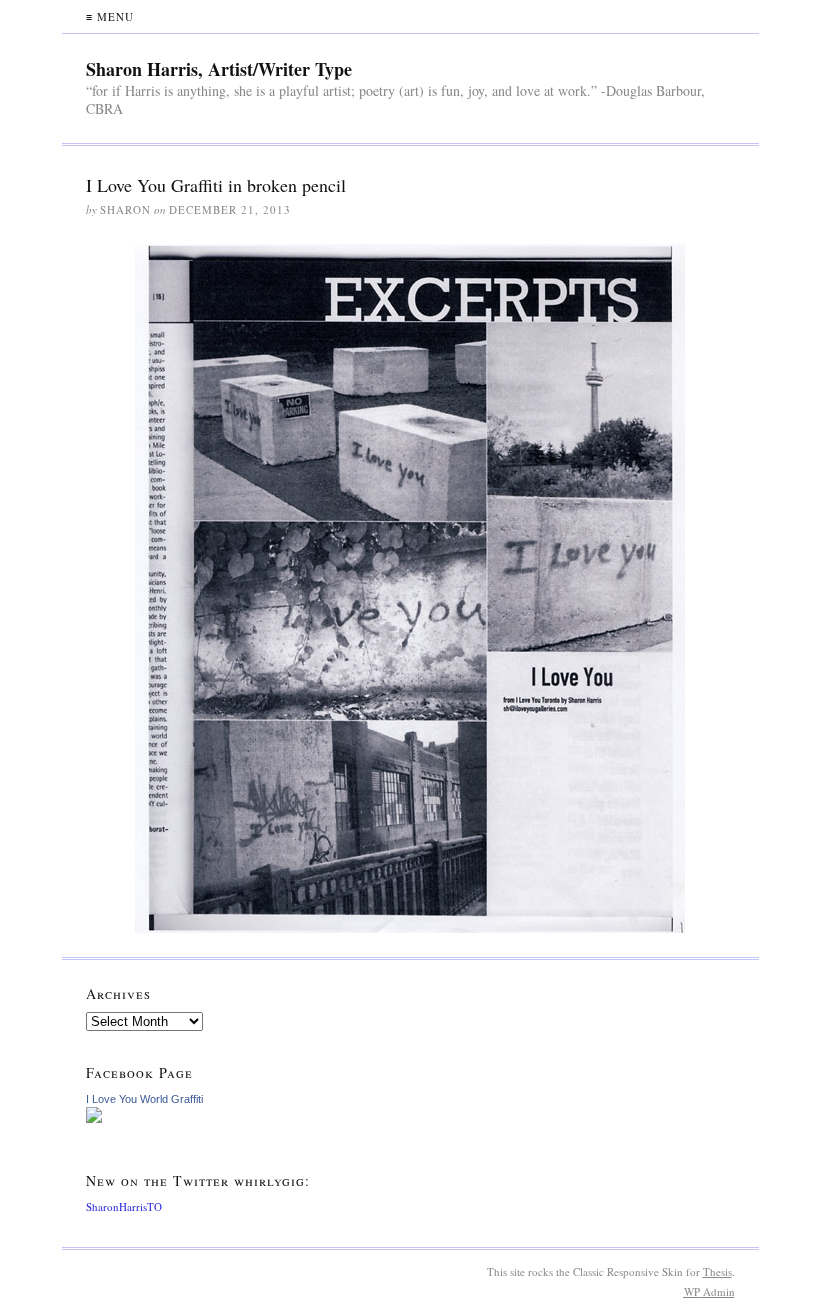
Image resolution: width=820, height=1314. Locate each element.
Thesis (717, 1271)
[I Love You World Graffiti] (410, 1115)
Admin (709, 1291)
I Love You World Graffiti (144, 1099)
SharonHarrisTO (124, 1206)
